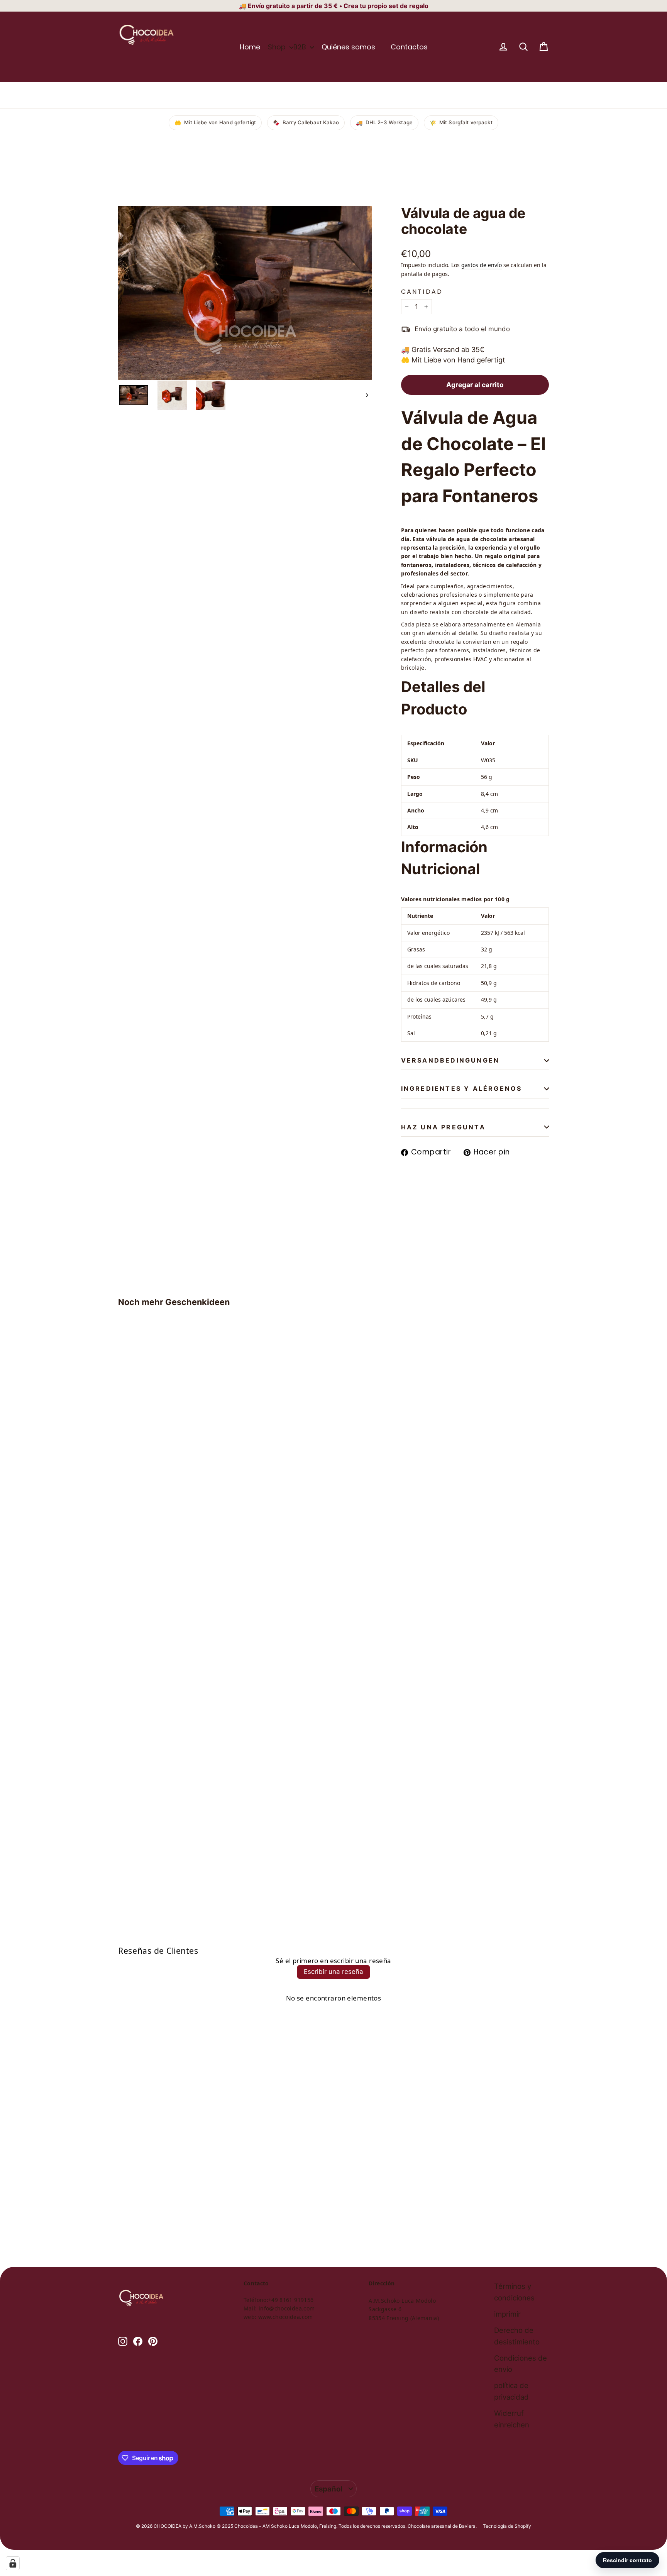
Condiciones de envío (521, 2364)
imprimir (507, 2314)
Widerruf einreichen (512, 2419)
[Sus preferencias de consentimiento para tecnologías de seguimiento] (13, 2563)
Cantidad (422, 292)
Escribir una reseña (333, 1972)
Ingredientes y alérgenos (462, 1088)
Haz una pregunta (443, 1127)
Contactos (409, 47)
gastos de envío (482, 265)
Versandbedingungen (450, 1060)
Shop (278, 47)
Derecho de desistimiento (517, 2336)
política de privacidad (511, 2391)
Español (328, 2489)
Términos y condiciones (514, 2292)
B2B (301, 47)
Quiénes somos (348, 47)
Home (250, 47)
